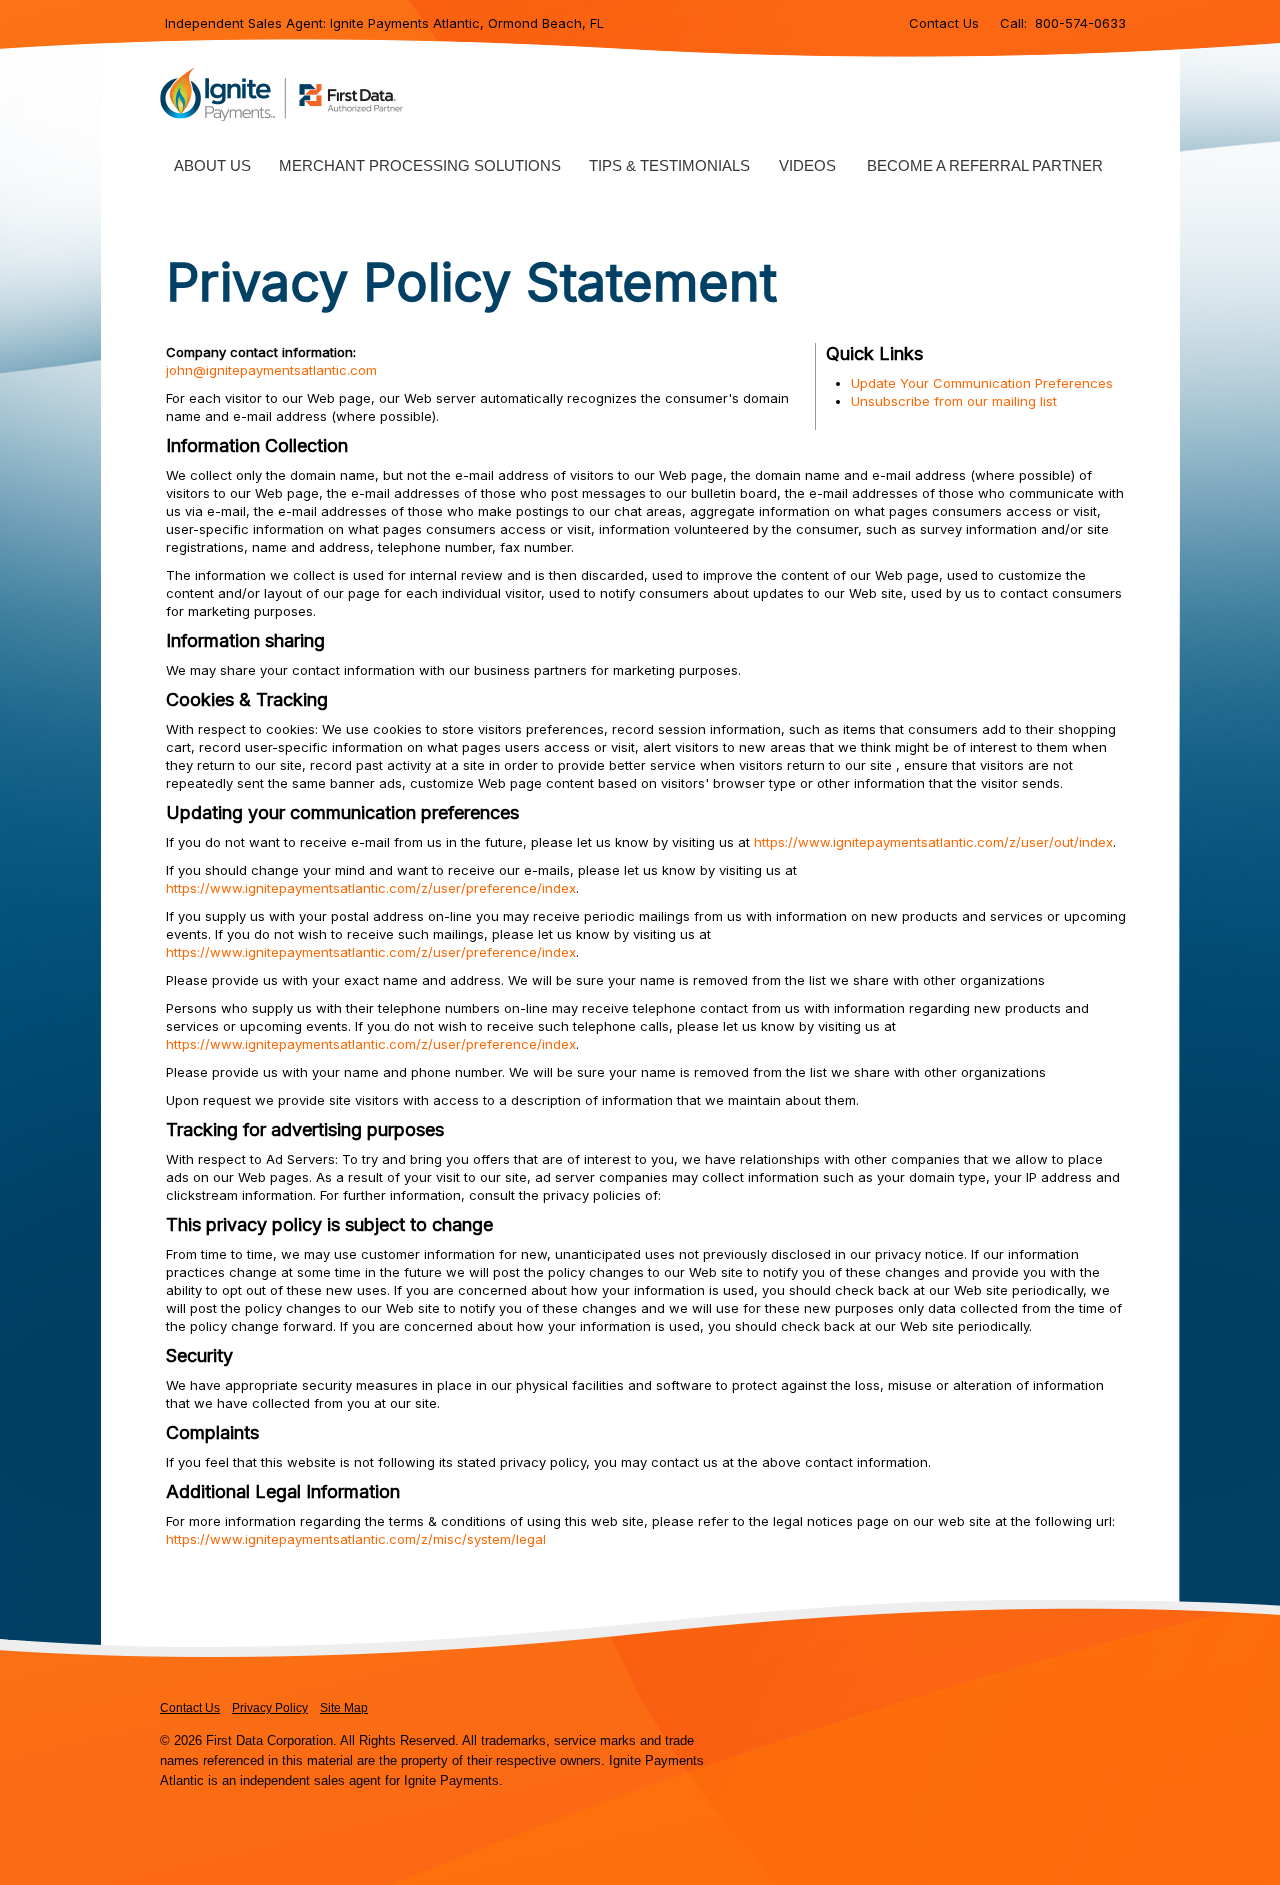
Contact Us (944, 23)
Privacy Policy (270, 1708)
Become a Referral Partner (985, 165)
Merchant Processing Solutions (420, 165)
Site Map (344, 1708)
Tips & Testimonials (669, 165)
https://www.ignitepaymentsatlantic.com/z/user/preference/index (371, 888)
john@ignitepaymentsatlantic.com (271, 370)
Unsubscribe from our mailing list (954, 401)
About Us (212, 165)
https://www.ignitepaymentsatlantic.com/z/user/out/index (933, 842)
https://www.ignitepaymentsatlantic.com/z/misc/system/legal (356, 1539)
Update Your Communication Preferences (982, 383)
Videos (807, 165)
